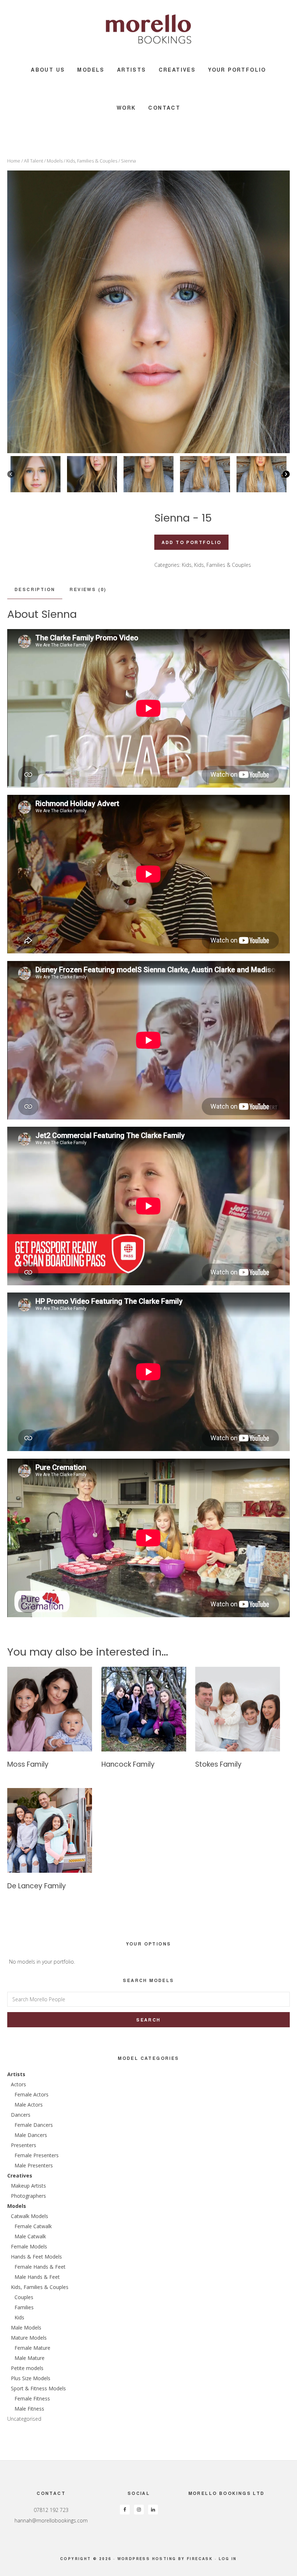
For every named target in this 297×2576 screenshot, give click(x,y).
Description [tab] (35, 589)
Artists (16, 2074)
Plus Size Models (31, 2378)
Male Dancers (31, 2135)
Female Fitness (32, 2398)
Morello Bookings (148, 29)
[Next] (286, 474)
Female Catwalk (33, 2226)
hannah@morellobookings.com (51, 2520)
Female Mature (32, 2348)
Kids (187, 565)
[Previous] (11, 474)
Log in (228, 2559)
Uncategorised (24, 2419)
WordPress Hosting (147, 2559)
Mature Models (29, 2338)
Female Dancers (34, 2125)
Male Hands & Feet (37, 2277)
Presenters (24, 2145)
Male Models (26, 2328)
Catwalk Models (30, 2216)
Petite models (27, 2368)
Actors (18, 2084)
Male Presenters (34, 2165)
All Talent (34, 161)
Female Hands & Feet (40, 2267)
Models (55, 161)
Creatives (20, 2176)
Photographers (28, 2196)
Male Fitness (29, 2409)
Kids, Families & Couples (92, 161)
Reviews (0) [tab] (88, 589)
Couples (24, 2297)
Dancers (21, 2115)
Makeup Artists (28, 2186)
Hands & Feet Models (36, 2257)
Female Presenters (37, 2155)
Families (24, 2307)
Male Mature (30, 2358)
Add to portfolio (191, 542)
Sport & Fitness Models (38, 2388)
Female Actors (32, 2094)
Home (14, 161)
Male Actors (29, 2105)
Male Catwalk (30, 2236)
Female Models (29, 2246)
